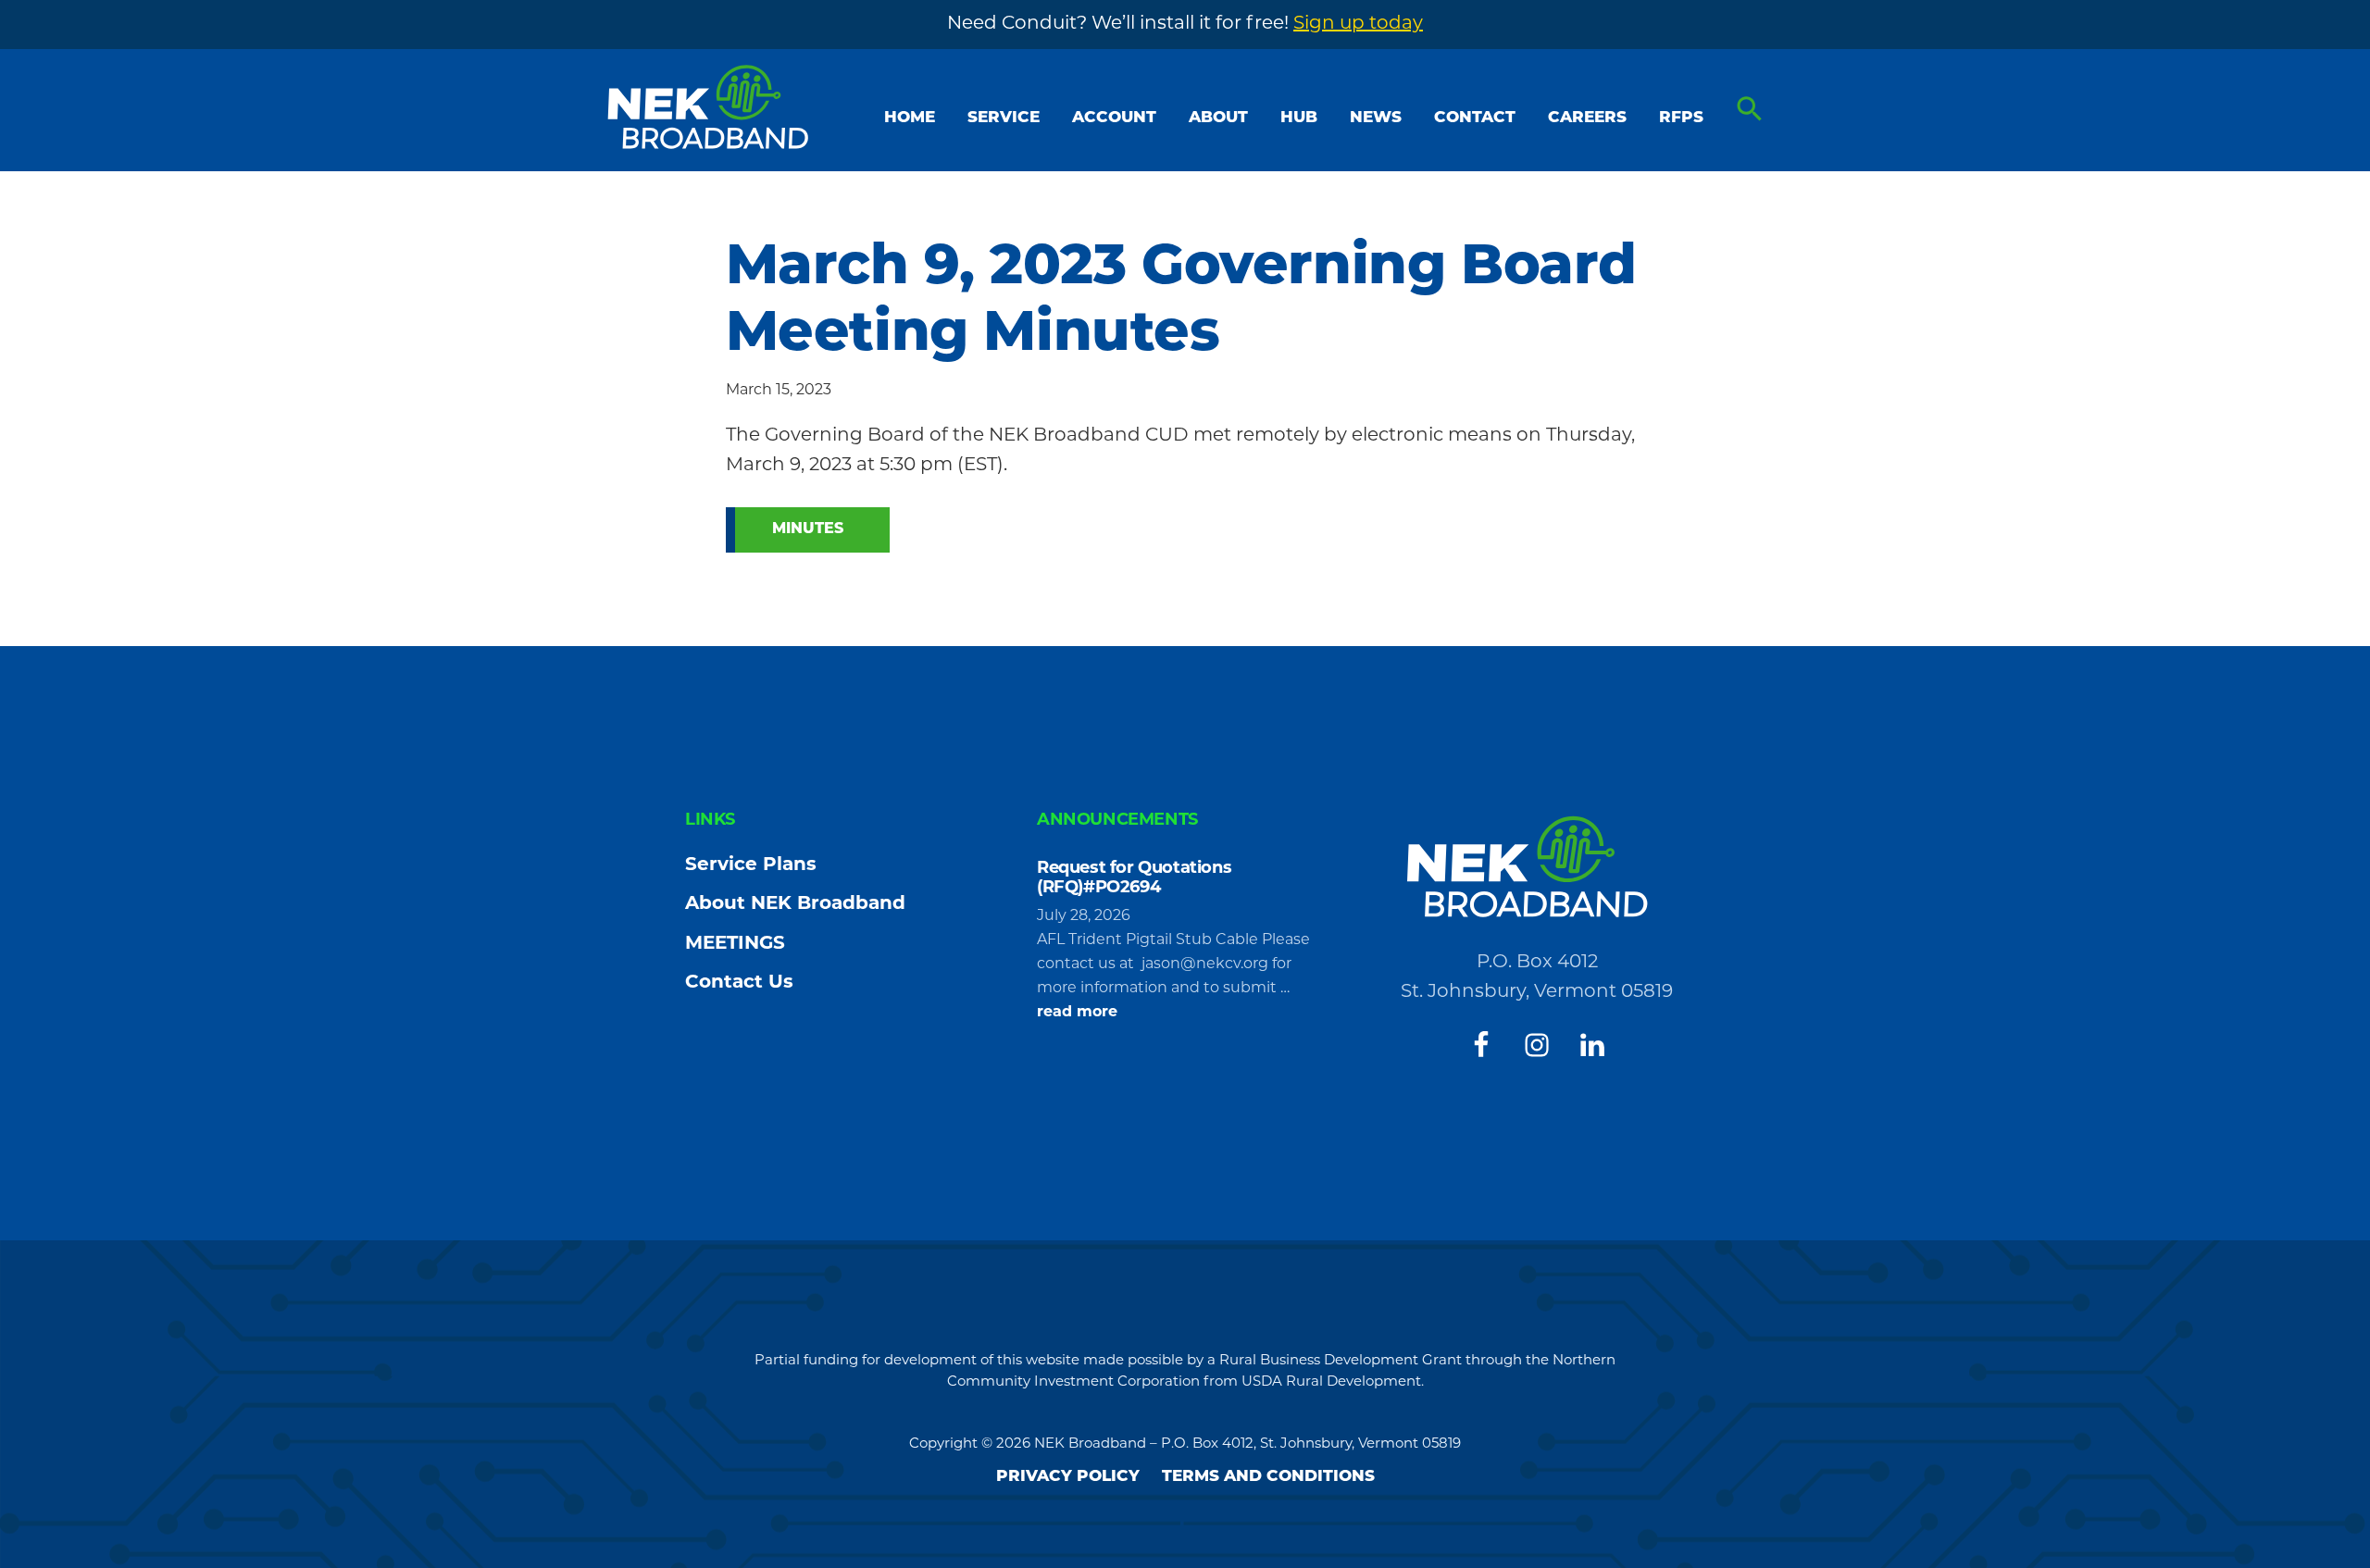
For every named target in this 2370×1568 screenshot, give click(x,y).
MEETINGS (735, 944)
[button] (1750, 110)
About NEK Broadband (795, 904)
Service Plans (751, 865)
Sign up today (1358, 24)
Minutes (808, 529)
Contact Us (739, 983)
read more (1077, 1014)
